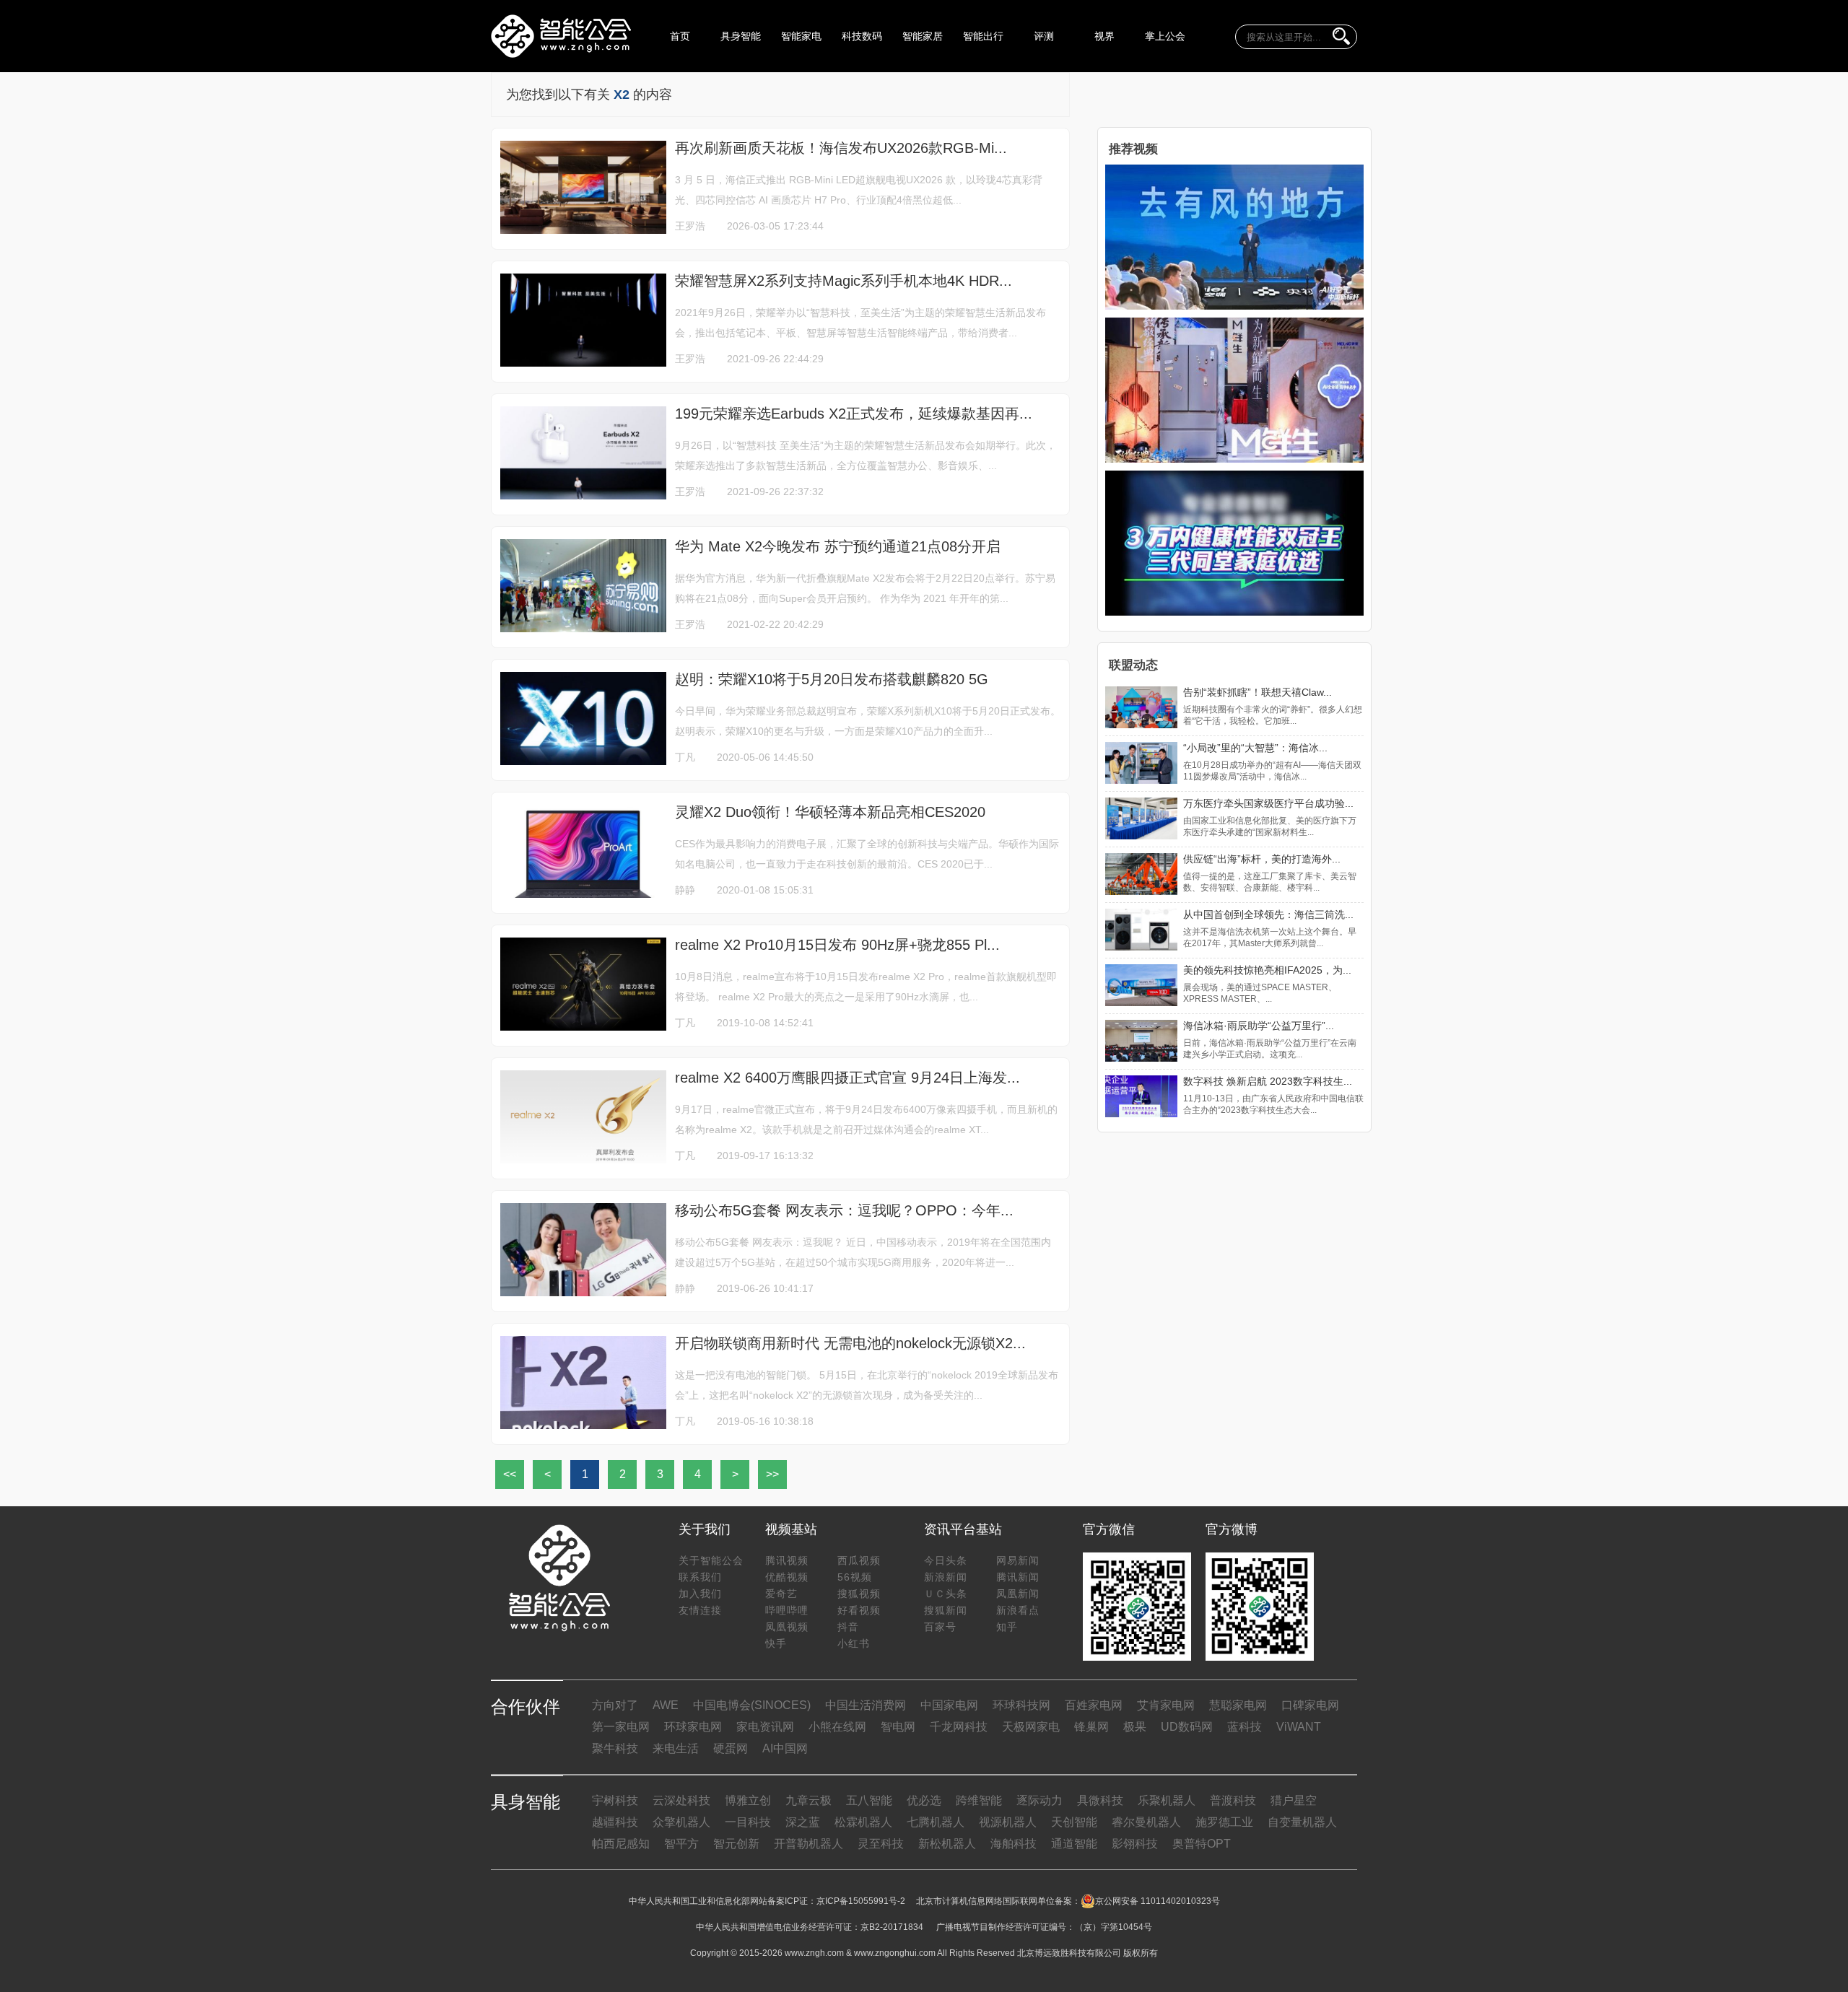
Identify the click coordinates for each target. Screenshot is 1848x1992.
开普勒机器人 (808, 1844)
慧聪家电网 (1238, 1705)
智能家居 (923, 36)
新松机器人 (947, 1844)
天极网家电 (1031, 1727)
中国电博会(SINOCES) (752, 1705)
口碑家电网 (1310, 1705)
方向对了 (615, 1705)
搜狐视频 (859, 1594)
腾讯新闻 (1018, 1577)
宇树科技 (615, 1800)
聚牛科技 (615, 1748)
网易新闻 (1018, 1560)
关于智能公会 (711, 1560)
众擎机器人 (681, 1822)
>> (772, 1474)
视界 (1104, 36)
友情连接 (700, 1610)
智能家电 (801, 36)
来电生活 (676, 1748)
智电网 (898, 1727)
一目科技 (748, 1822)
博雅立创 (748, 1800)
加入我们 (700, 1594)
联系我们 (700, 1577)
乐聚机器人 (1167, 1800)
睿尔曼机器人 (1146, 1822)
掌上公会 (1165, 36)
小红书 (854, 1643)
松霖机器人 (863, 1822)
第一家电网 (621, 1727)
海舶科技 (1014, 1844)
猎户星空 (1294, 1800)
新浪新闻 (946, 1577)
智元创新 (736, 1844)
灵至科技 (881, 1844)
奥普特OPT (1202, 1844)
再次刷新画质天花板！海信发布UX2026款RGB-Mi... (841, 148)
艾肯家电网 (1166, 1705)
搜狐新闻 (946, 1610)
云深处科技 (681, 1800)
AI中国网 (785, 1748)
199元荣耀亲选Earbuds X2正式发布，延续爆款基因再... (854, 414)
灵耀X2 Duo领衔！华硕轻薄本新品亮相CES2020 (830, 812)
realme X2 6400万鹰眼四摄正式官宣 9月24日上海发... (847, 1078)
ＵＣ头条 (946, 1594)
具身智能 (741, 36)
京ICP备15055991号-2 (861, 1901)
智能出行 (983, 36)
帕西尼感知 (621, 1844)
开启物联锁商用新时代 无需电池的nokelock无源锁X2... (850, 1343)
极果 (1135, 1727)
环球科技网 (1021, 1705)
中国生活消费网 (866, 1705)
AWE (666, 1705)
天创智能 (1074, 1822)
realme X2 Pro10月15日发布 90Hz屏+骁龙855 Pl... (837, 945)
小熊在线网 (837, 1727)
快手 (776, 1643)
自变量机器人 (1302, 1822)
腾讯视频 (787, 1560)
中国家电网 (949, 1705)
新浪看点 (1018, 1610)
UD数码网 (1187, 1727)
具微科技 (1100, 1800)
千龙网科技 (959, 1727)
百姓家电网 (1094, 1705)
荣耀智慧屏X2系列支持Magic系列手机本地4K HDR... (844, 281)
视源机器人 (1008, 1822)
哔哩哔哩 (787, 1610)
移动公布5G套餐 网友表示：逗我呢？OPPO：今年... (844, 1210)
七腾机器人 (936, 1822)
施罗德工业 (1224, 1822)
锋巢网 (1091, 1727)
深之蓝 (803, 1822)
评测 (1044, 36)
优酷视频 (787, 1577)
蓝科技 (1245, 1727)
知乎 (1007, 1627)
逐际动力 (1039, 1800)
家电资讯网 (765, 1727)
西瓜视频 (859, 1560)
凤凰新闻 (1018, 1594)
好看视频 (859, 1610)
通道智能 (1074, 1844)
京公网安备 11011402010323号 (1158, 1901)
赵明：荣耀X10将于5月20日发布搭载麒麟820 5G (832, 679)
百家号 (940, 1627)
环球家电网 (693, 1727)
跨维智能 (979, 1800)
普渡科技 (1233, 1800)
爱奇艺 (781, 1594)
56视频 (855, 1577)
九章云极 (808, 1800)
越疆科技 (615, 1822)
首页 (680, 36)
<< (510, 1474)
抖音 (848, 1627)
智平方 (681, 1844)
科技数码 (862, 36)
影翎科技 (1135, 1844)
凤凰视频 (787, 1627)
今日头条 (946, 1560)
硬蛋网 (731, 1748)
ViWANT (1299, 1727)
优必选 (924, 1800)
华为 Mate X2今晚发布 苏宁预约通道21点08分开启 (838, 546)
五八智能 (869, 1800)
